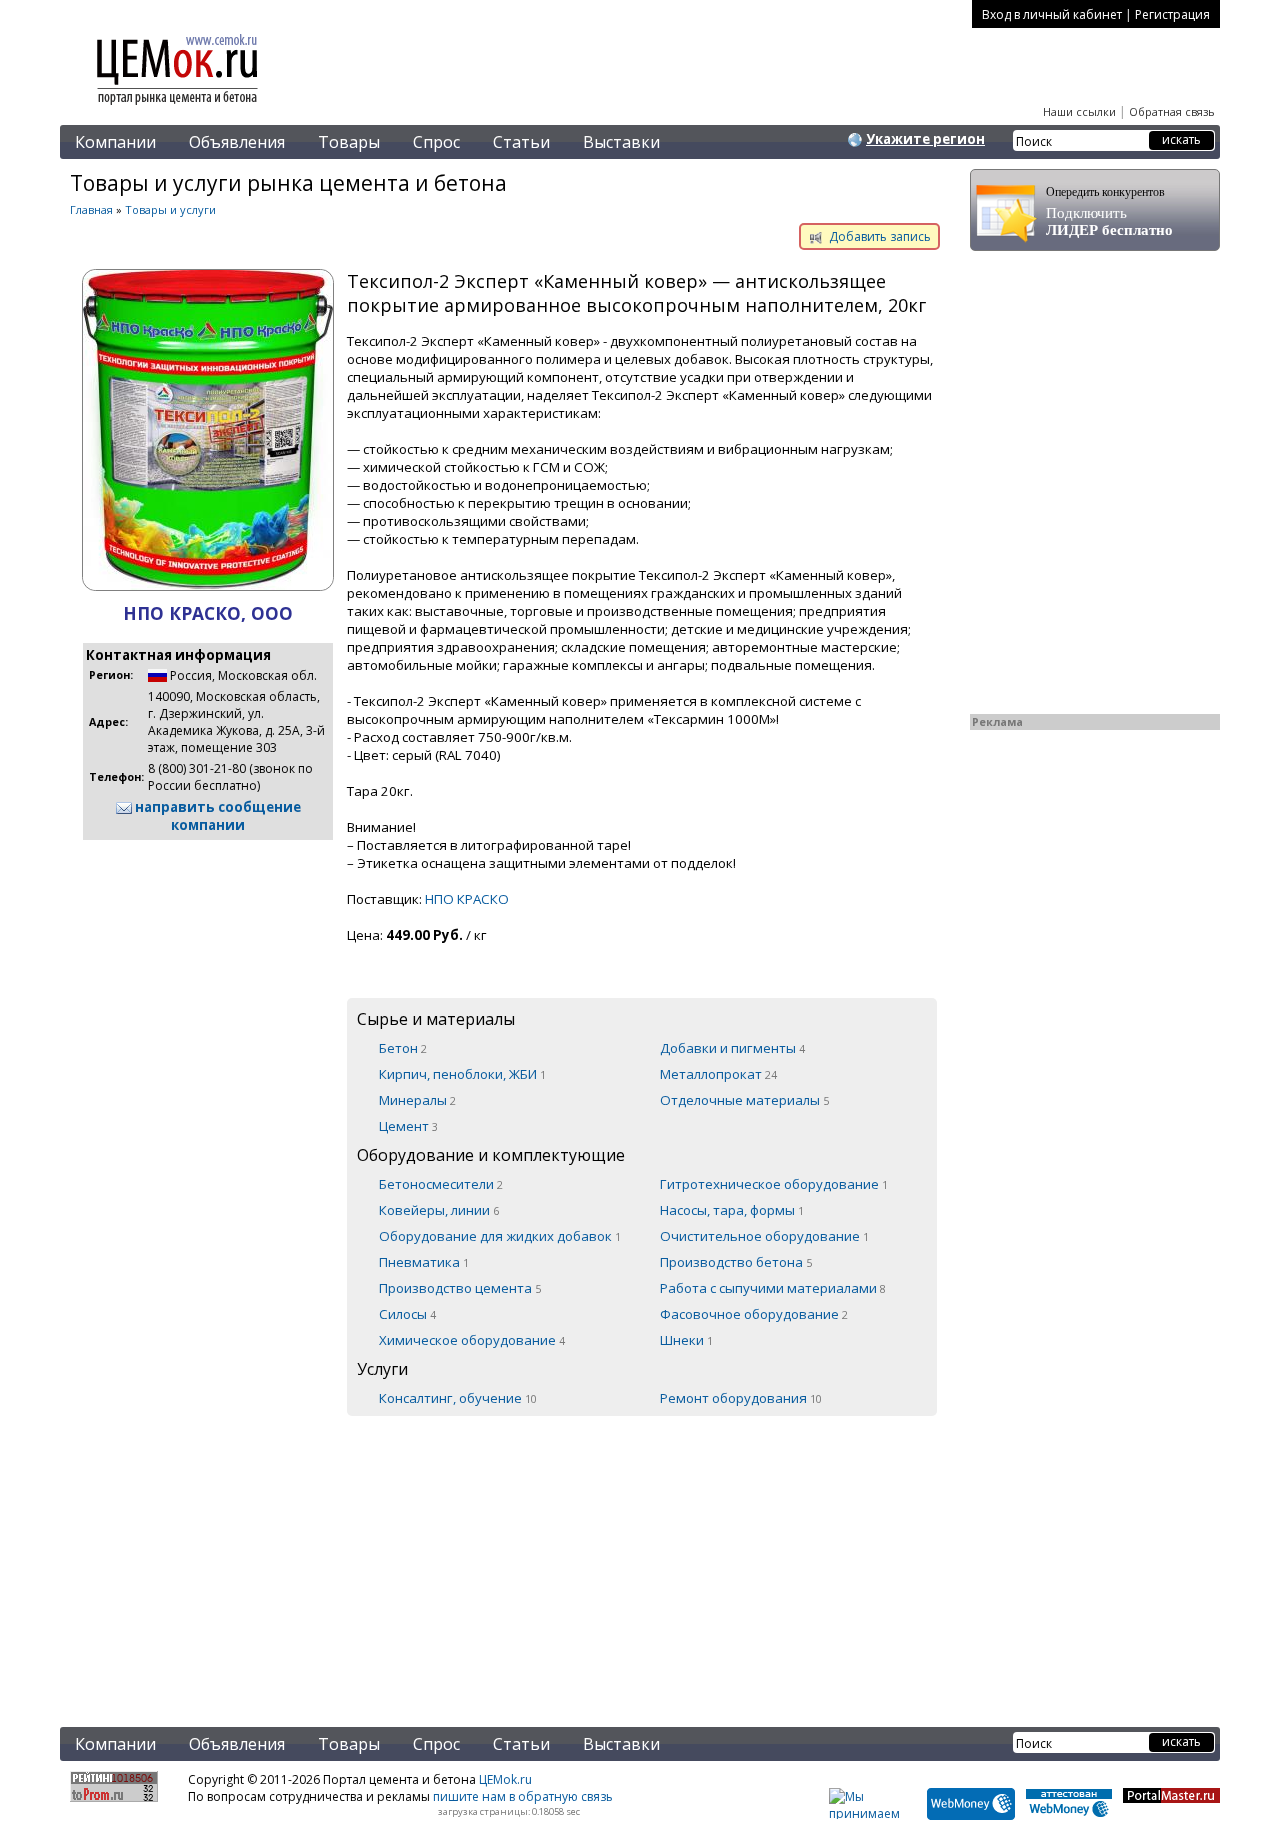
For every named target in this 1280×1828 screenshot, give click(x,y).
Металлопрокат (718, 1074)
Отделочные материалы (744, 1100)
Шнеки (686, 1340)
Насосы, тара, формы (732, 1210)
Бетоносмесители (441, 1184)
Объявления (237, 142)
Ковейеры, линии (439, 1210)
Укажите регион (925, 139)
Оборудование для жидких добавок (500, 1236)
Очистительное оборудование (764, 1236)
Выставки (621, 142)
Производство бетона (736, 1262)
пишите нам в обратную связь (523, 1796)
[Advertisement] (505, 1559)
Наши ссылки (1079, 111)
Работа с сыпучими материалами (773, 1288)
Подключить (1109, 211)
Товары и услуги (170, 209)
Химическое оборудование (472, 1340)
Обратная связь (1172, 111)
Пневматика (424, 1262)
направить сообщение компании (216, 816)
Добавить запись (878, 236)
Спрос (436, 142)
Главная (91, 209)
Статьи (521, 142)
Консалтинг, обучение (458, 1398)
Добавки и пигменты (732, 1048)
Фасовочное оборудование (754, 1314)
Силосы (407, 1314)
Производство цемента (460, 1288)
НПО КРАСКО (467, 899)
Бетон (403, 1048)
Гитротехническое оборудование (774, 1184)
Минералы (417, 1100)
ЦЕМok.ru (505, 1779)
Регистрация (1172, 14)
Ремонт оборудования (741, 1398)
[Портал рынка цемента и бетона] (178, 107)
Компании (115, 142)
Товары (349, 142)
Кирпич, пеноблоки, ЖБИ (462, 1074)
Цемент (408, 1126)
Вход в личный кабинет (1052, 14)
